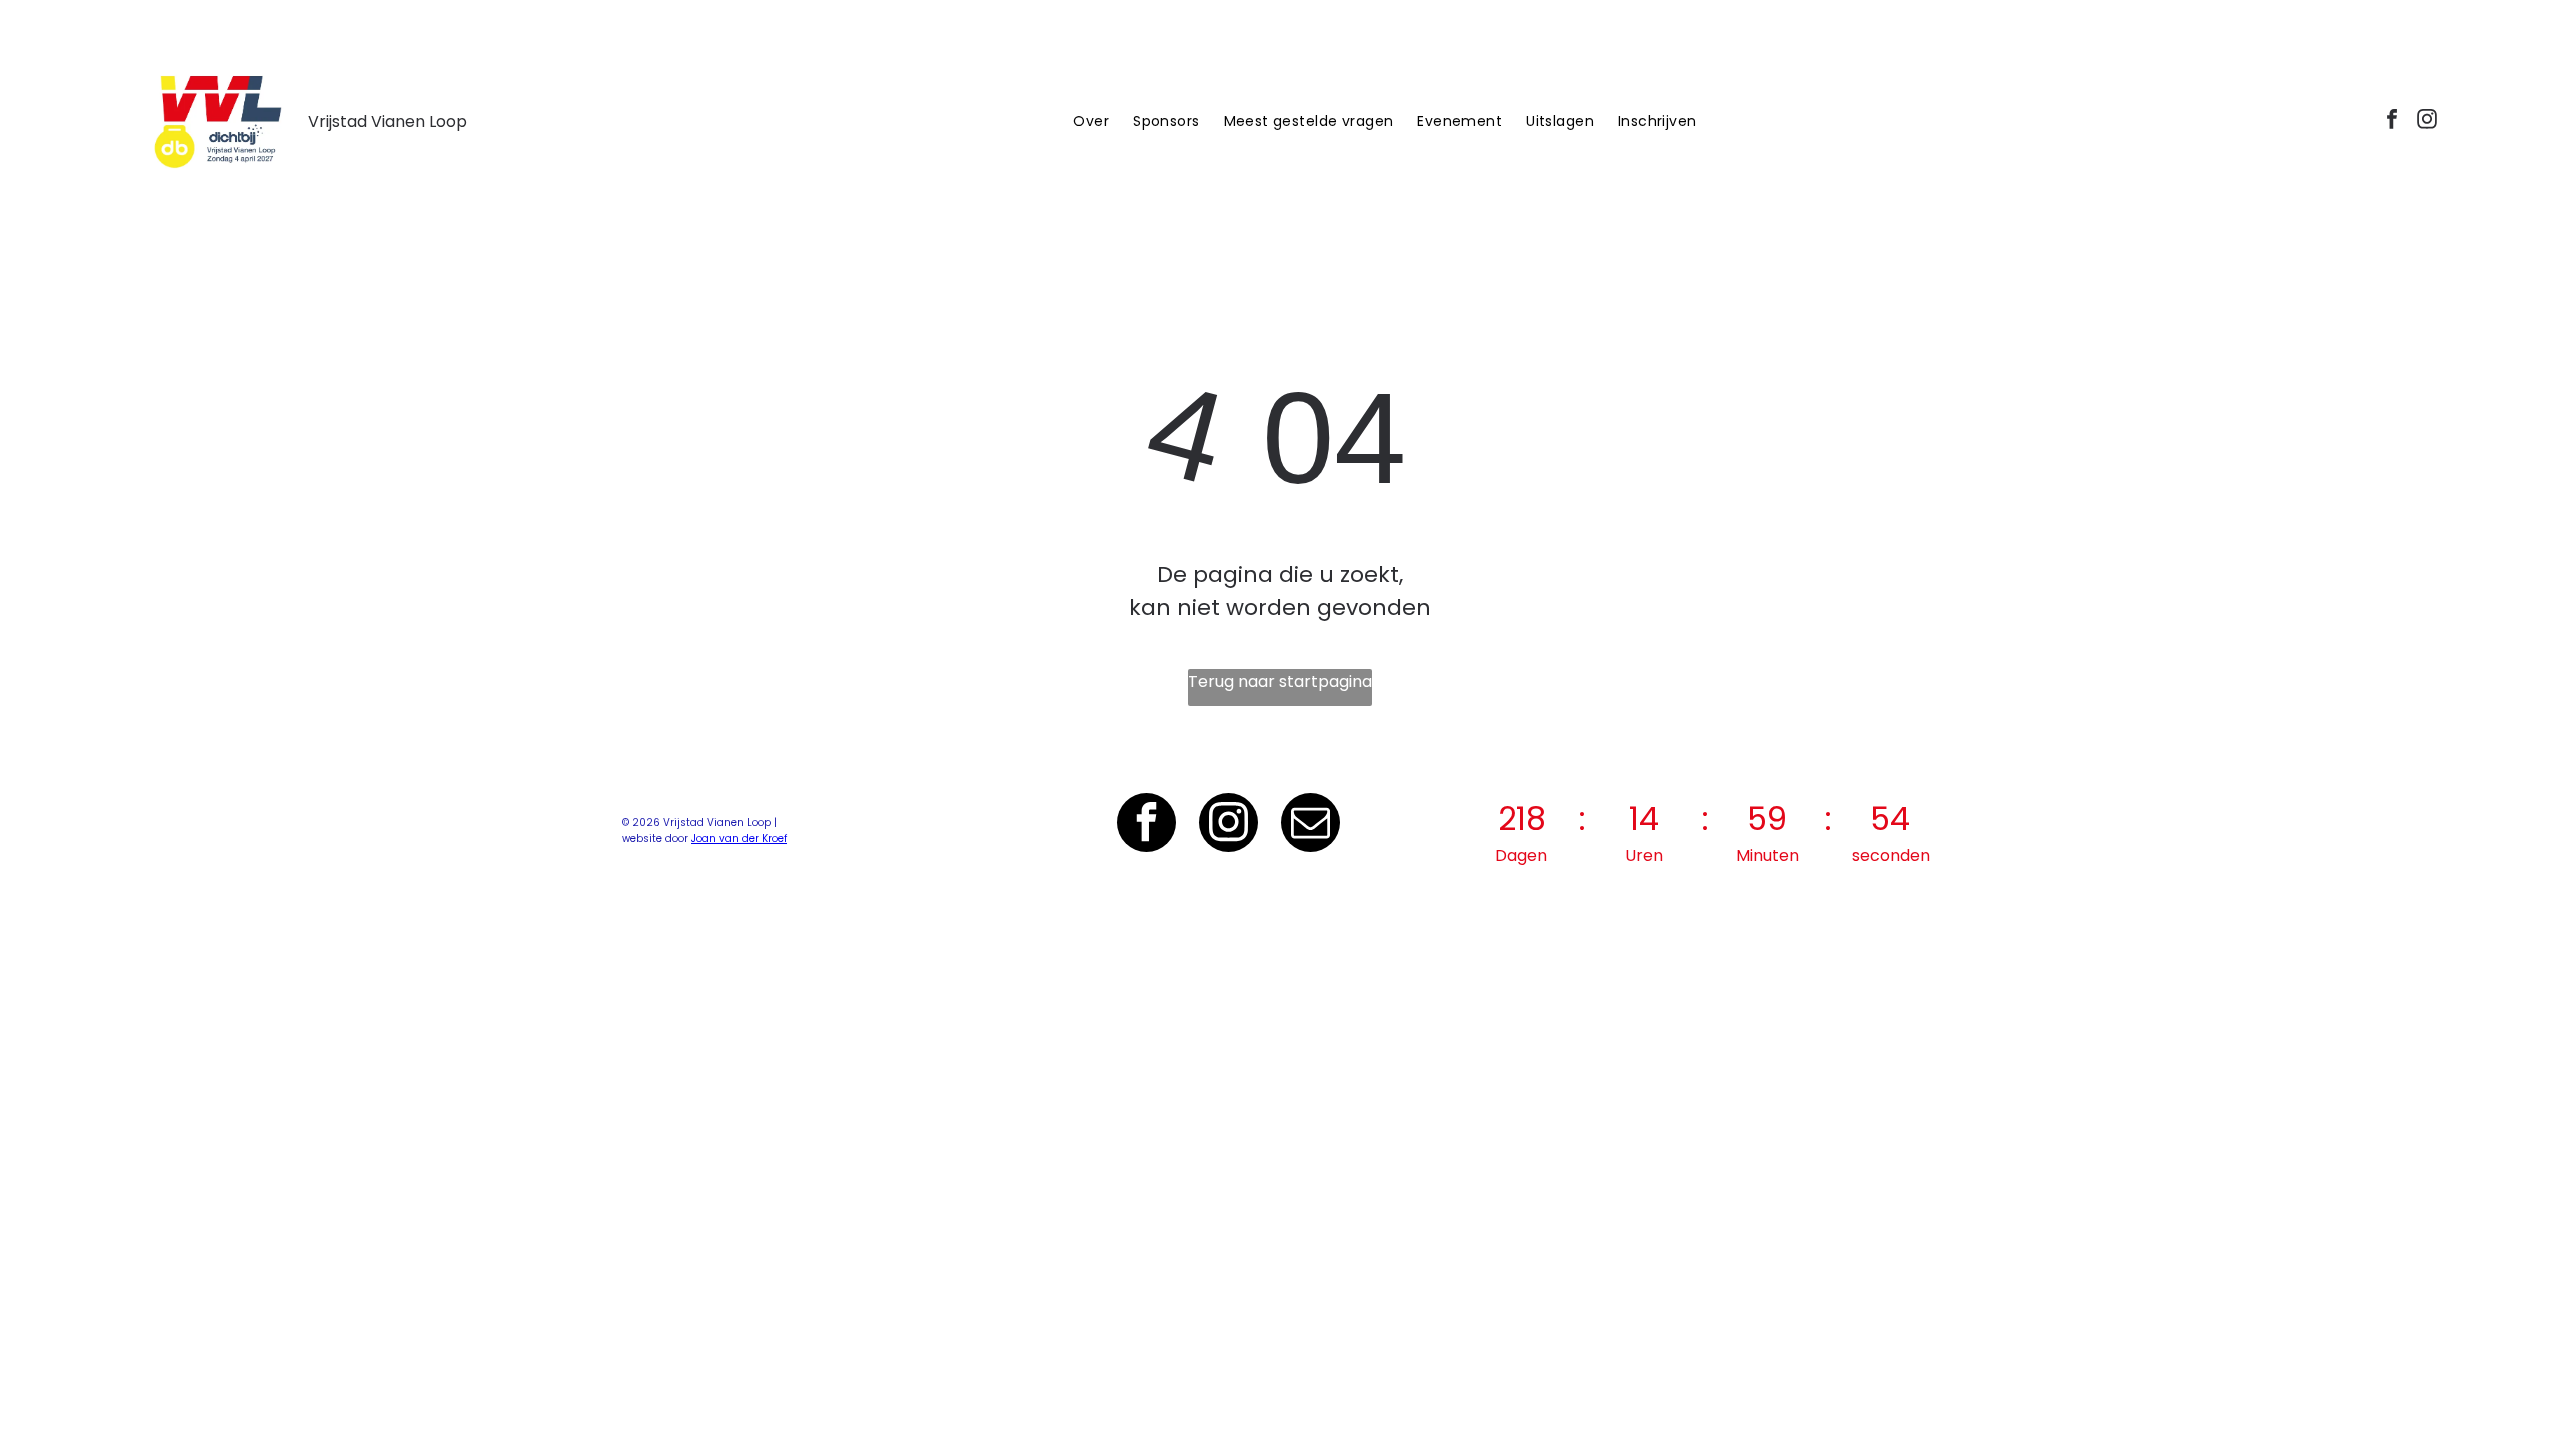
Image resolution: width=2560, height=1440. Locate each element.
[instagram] (2427, 121)
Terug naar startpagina (1280, 681)
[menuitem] (1091, 121)
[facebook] (2392, 121)
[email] (1310, 825)
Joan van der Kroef (739, 838)
